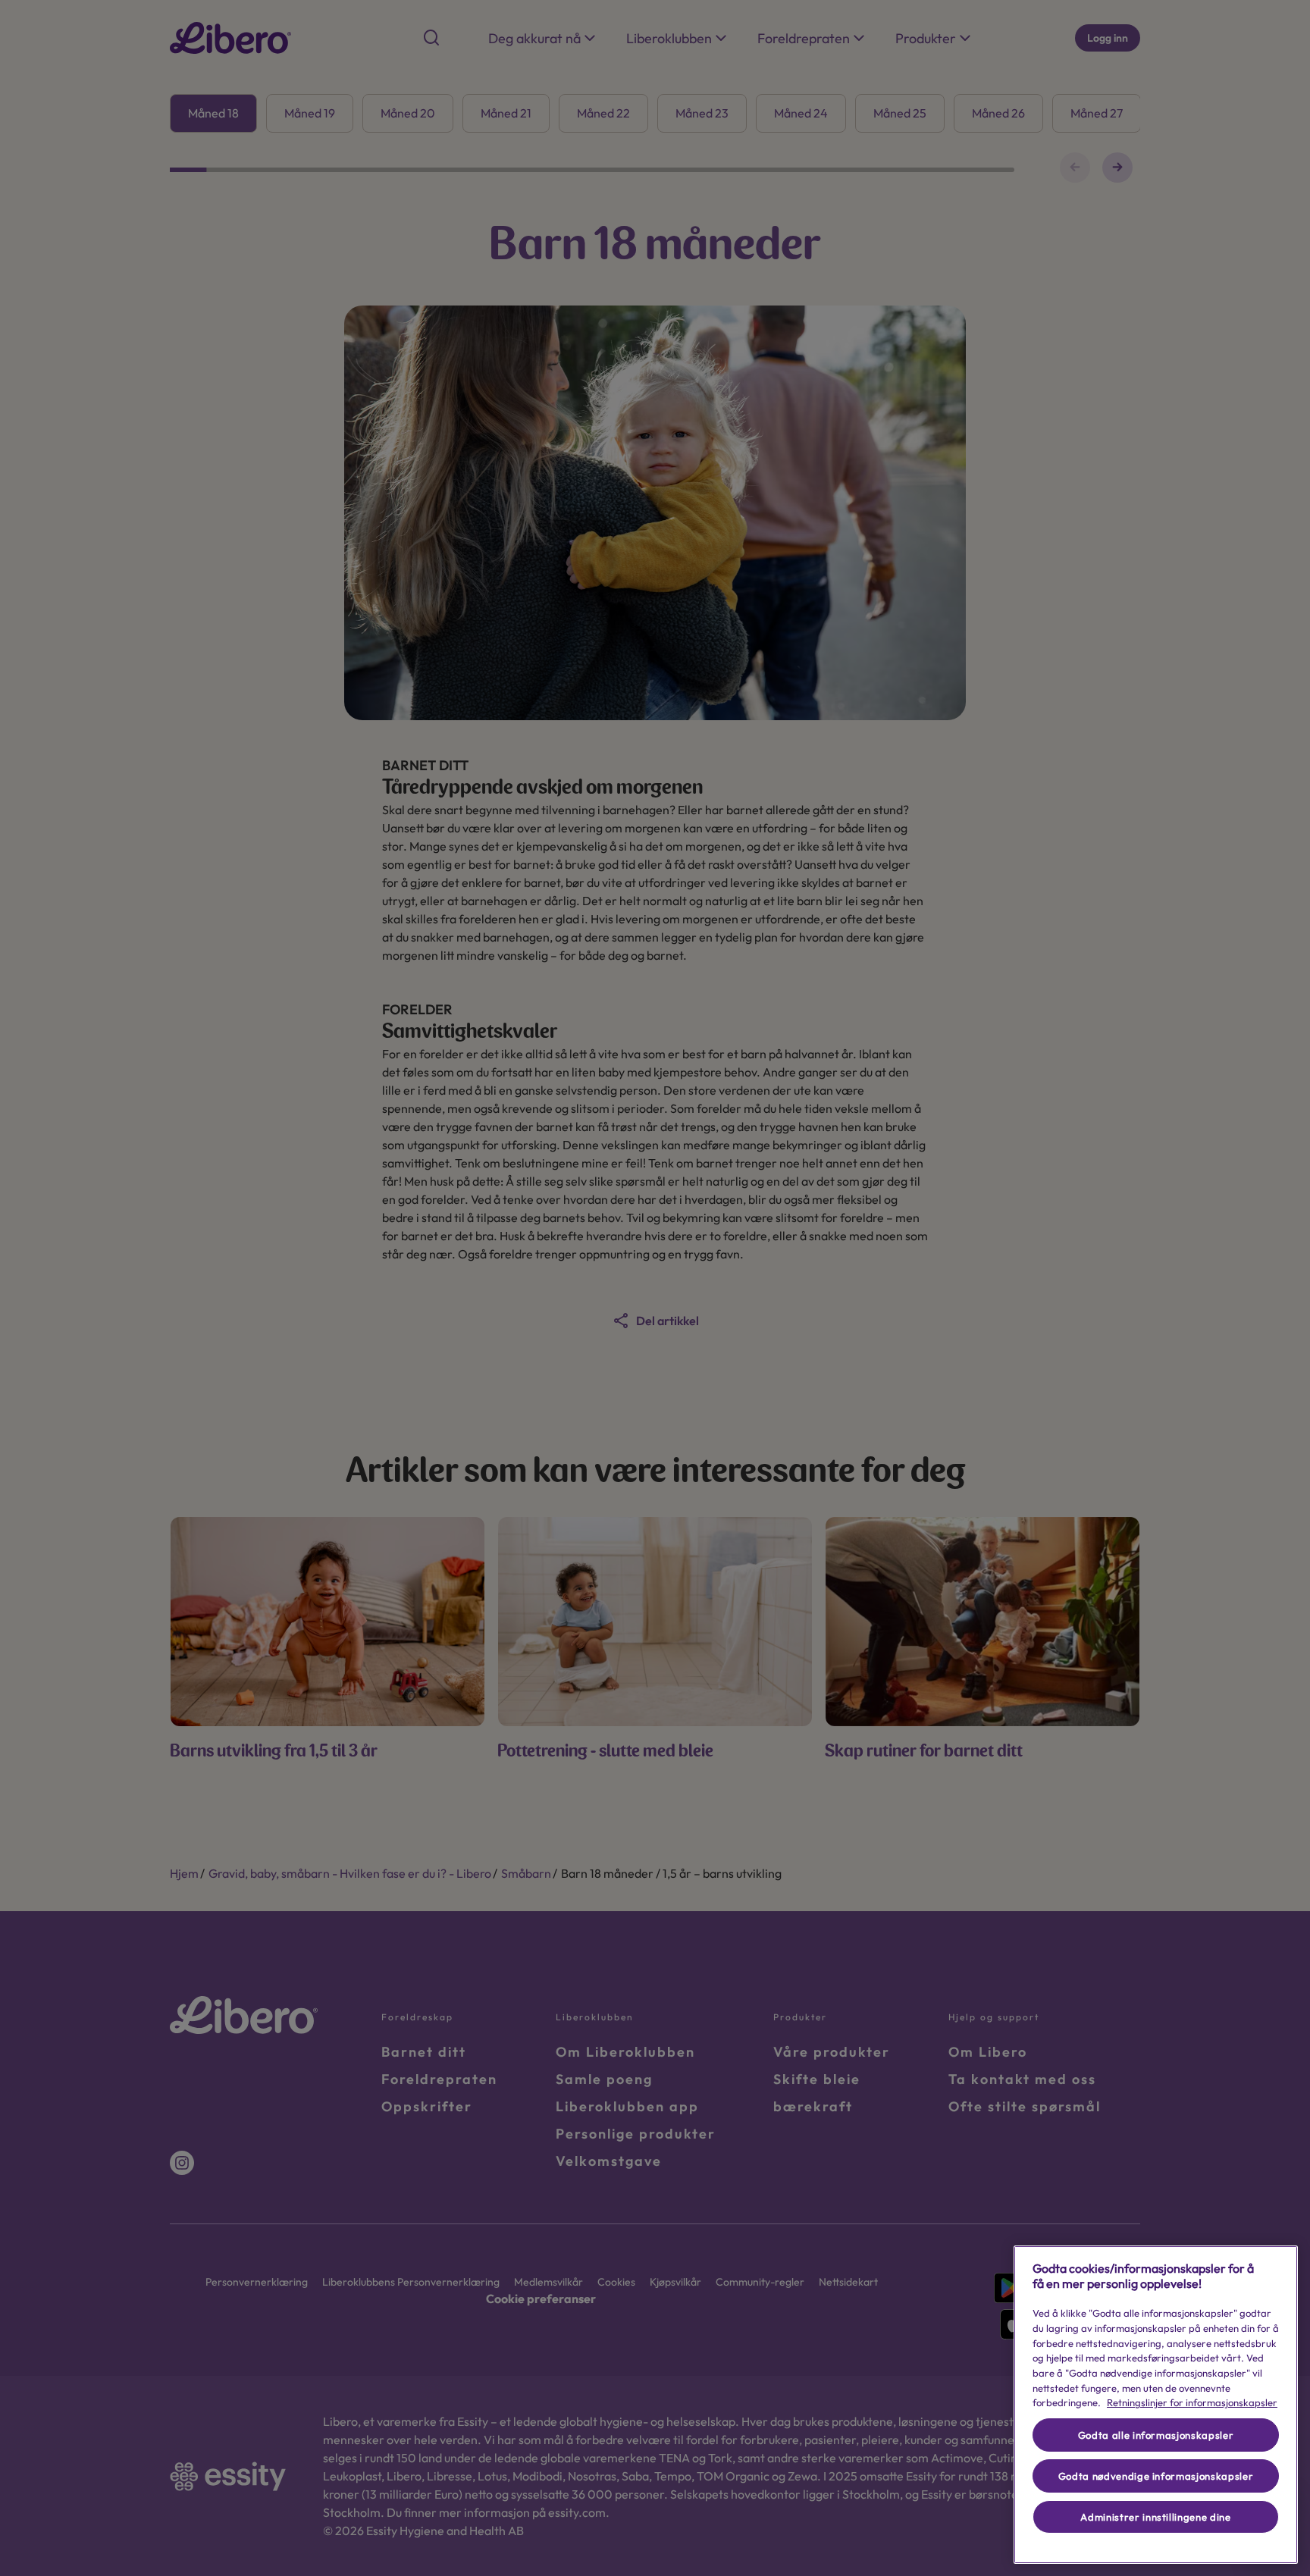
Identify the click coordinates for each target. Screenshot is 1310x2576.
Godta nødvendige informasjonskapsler (1156, 2476)
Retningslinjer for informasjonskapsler (1192, 2402)
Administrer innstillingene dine (1155, 2517)
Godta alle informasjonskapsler (1156, 2435)
